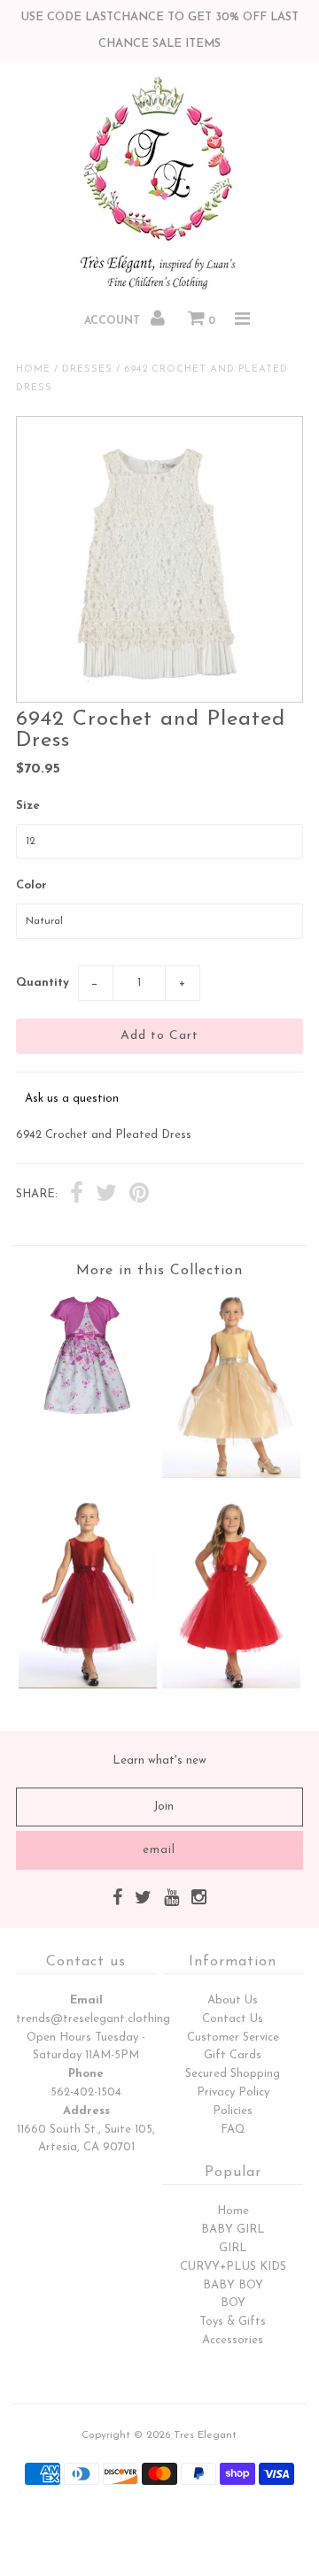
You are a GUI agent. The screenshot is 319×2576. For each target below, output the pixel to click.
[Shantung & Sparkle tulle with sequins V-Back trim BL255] (231, 1475)
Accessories (233, 2340)
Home (33, 369)
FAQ (233, 2130)
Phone (86, 2074)
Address (86, 2111)
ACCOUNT (114, 321)
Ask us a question (72, 1099)
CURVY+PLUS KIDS (233, 2267)
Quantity (43, 983)
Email (86, 2000)
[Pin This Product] (139, 1196)
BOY (233, 2303)
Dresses (87, 369)
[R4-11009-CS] (87, 1413)
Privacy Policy (233, 2092)
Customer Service (233, 2038)
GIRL (233, 2248)
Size (28, 806)
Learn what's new (159, 1761)
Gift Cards (233, 2055)
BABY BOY (233, 2285)
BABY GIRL (233, 2230)
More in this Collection (159, 1271)
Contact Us (233, 2019)
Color (31, 885)
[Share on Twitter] (106, 1196)
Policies (233, 2111)
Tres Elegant (205, 2435)
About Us (233, 2000)
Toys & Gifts (233, 2322)
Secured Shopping (233, 2074)
